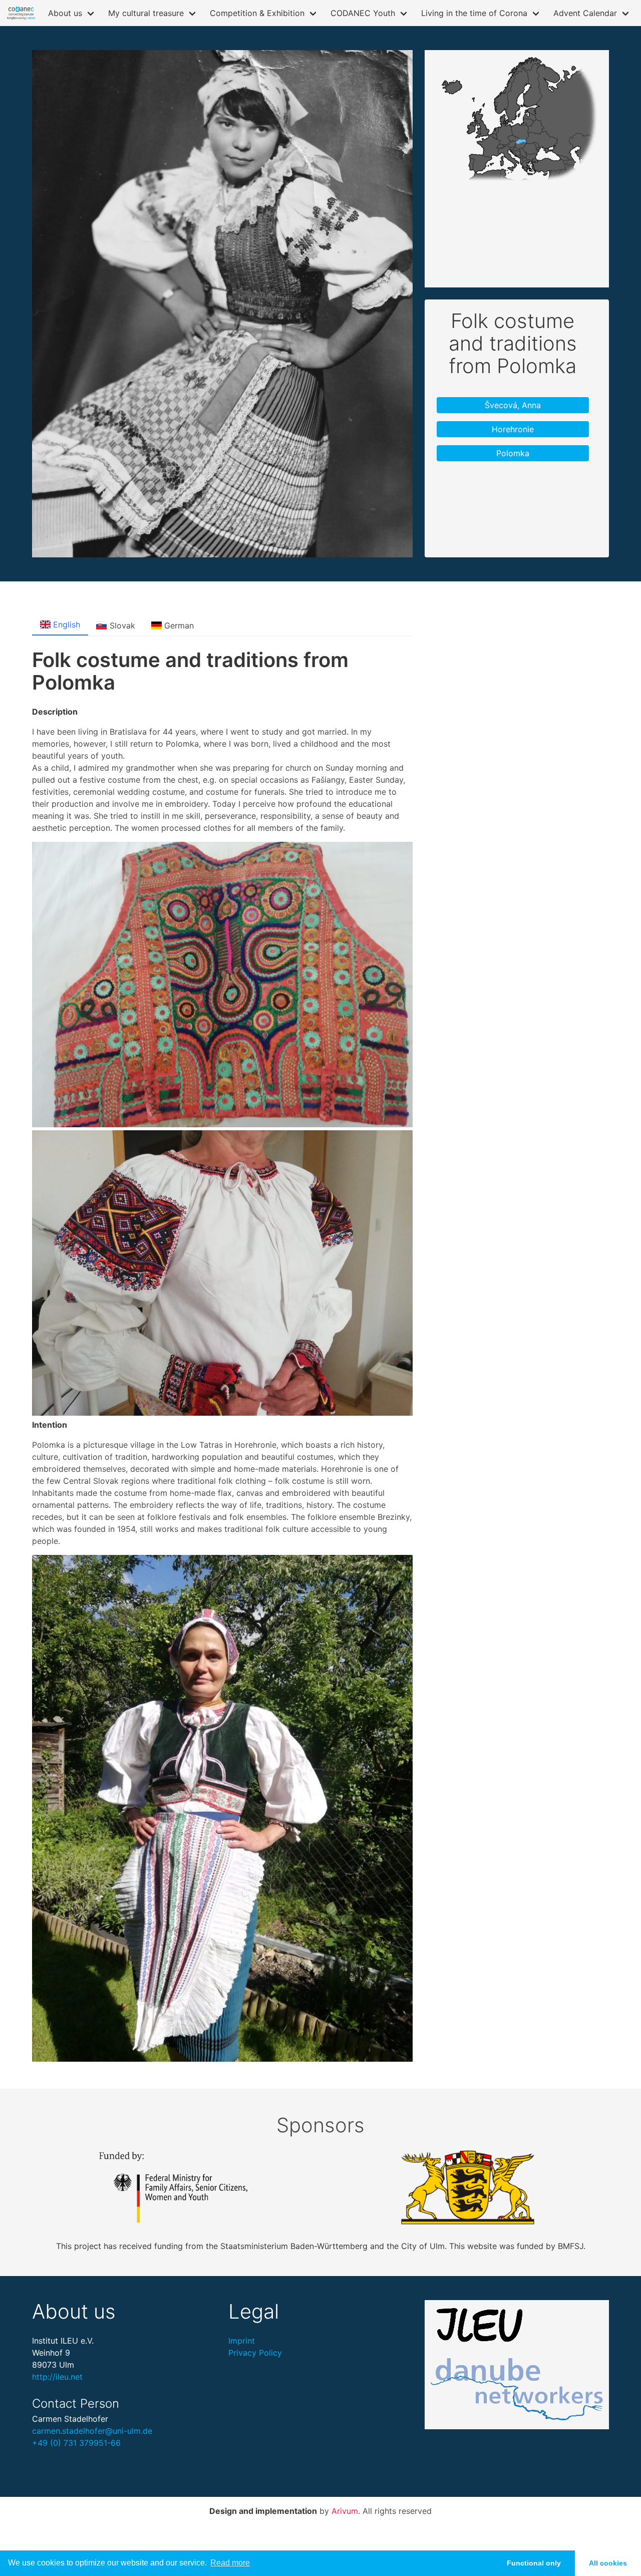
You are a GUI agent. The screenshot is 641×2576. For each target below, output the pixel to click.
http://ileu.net (57, 2377)
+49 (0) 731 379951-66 (76, 2443)
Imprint (242, 2341)
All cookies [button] (608, 2563)
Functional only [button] (534, 2563)
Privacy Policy (255, 2353)
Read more (230, 2563)
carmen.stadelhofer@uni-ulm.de (92, 2431)
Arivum (345, 2511)
